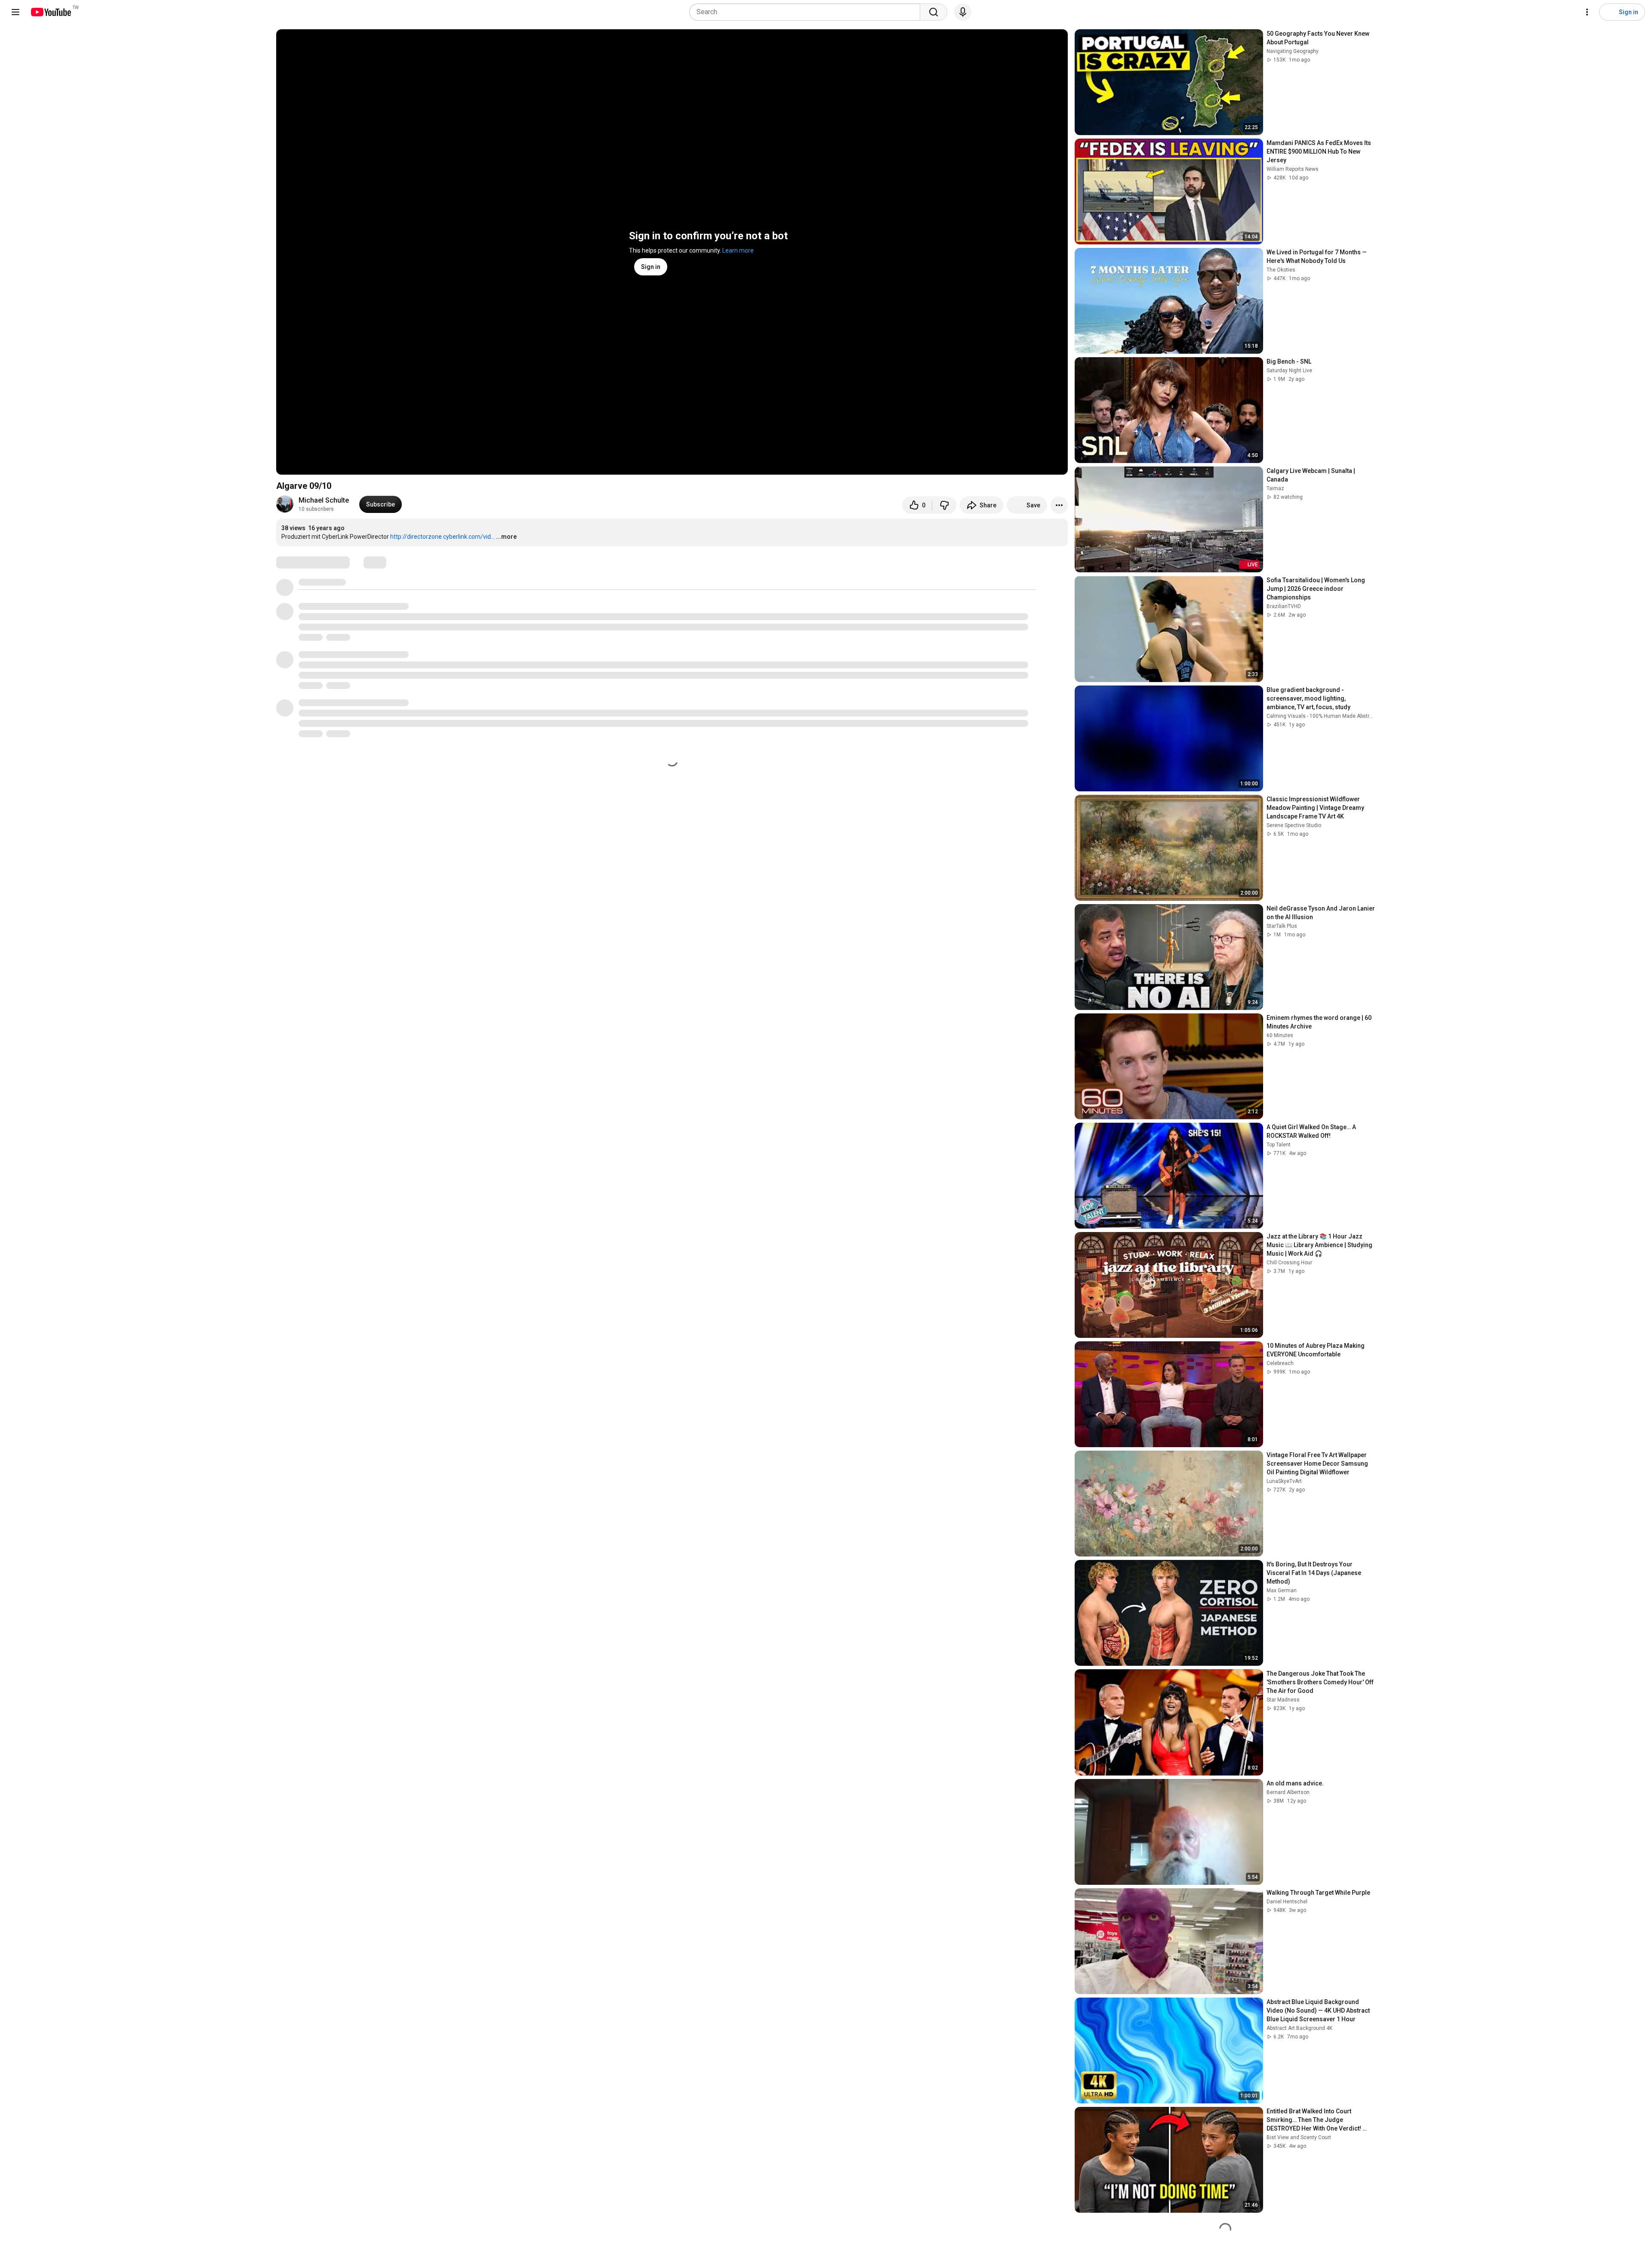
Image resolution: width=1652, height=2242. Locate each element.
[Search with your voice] (963, 12)
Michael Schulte (324, 500)
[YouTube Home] (51, 12)
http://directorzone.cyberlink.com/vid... (442, 537)
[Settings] (1587, 12)
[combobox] (807, 12)
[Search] (934, 12)
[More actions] (1059, 505)
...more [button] (506, 537)
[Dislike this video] (944, 505)
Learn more (738, 250)
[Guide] (15, 12)
